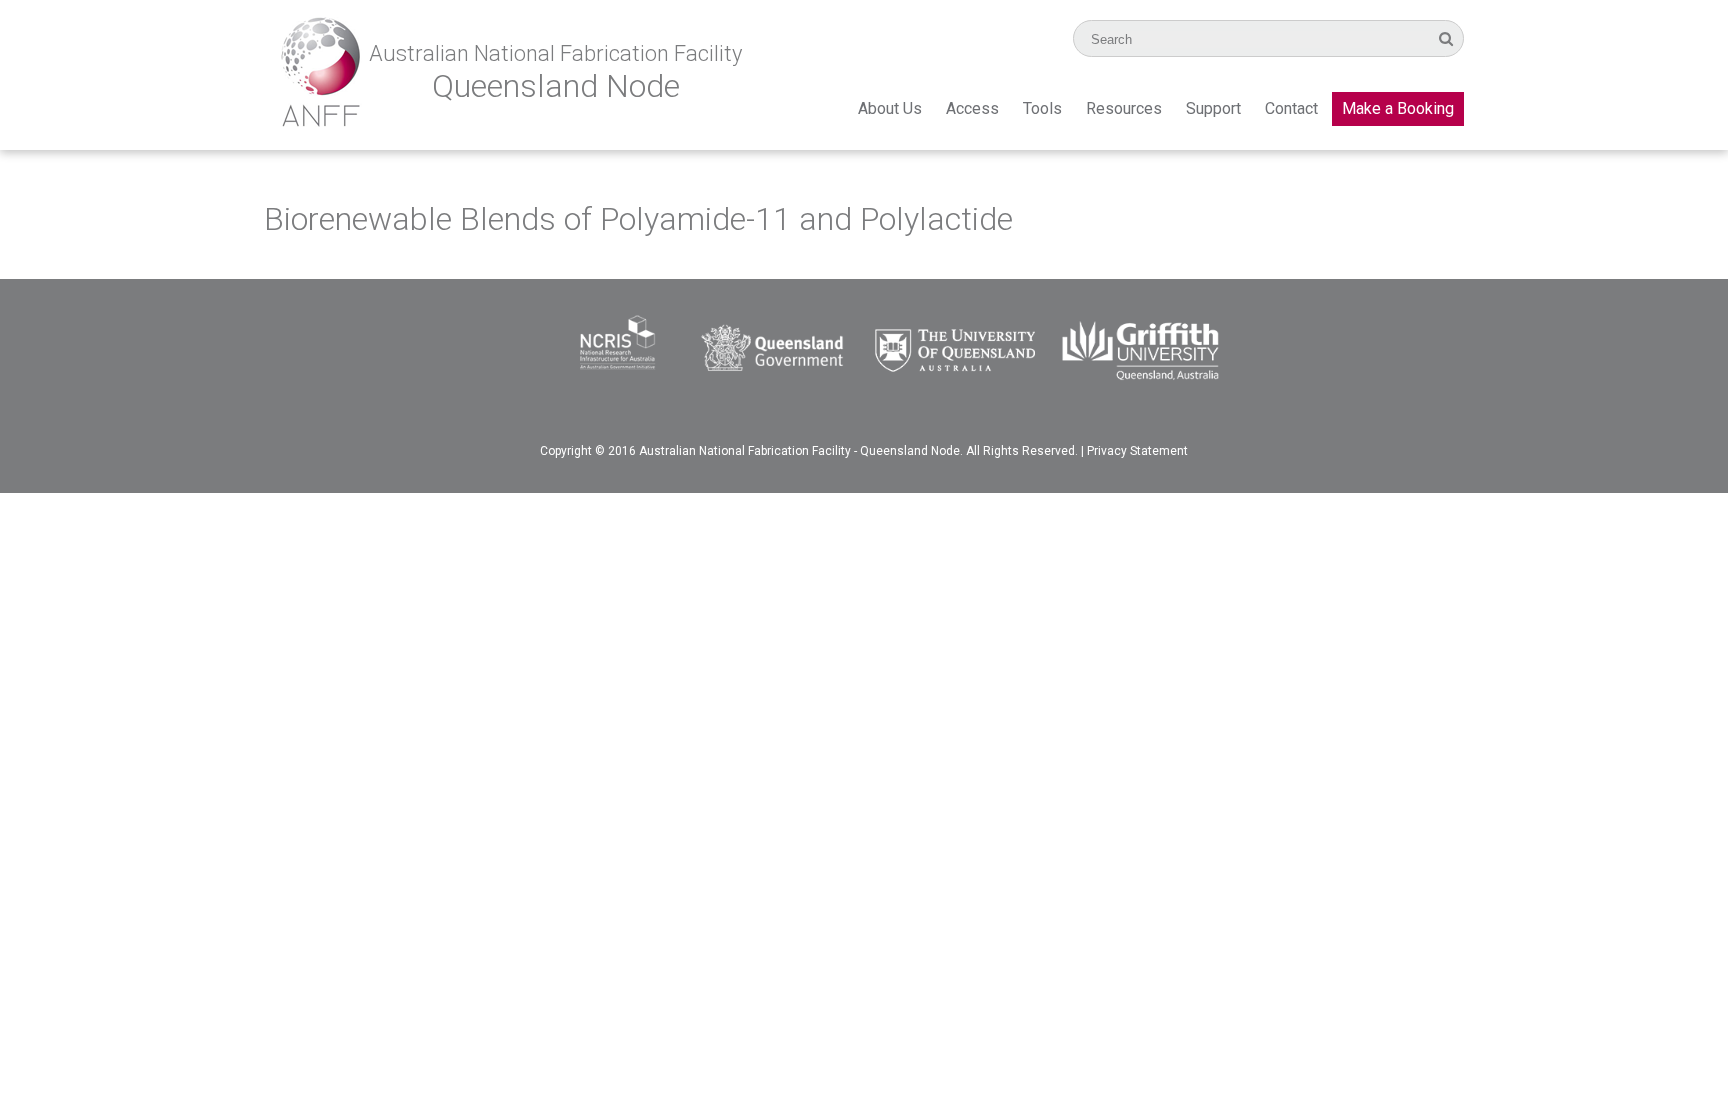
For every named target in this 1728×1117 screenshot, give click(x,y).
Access (972, 108)
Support (1213, 108)
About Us (890, 108)
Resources (1124, 108)
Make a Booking (1398, 108)
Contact (1291, 108)
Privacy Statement (1137, 451)
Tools (1042, 108)
